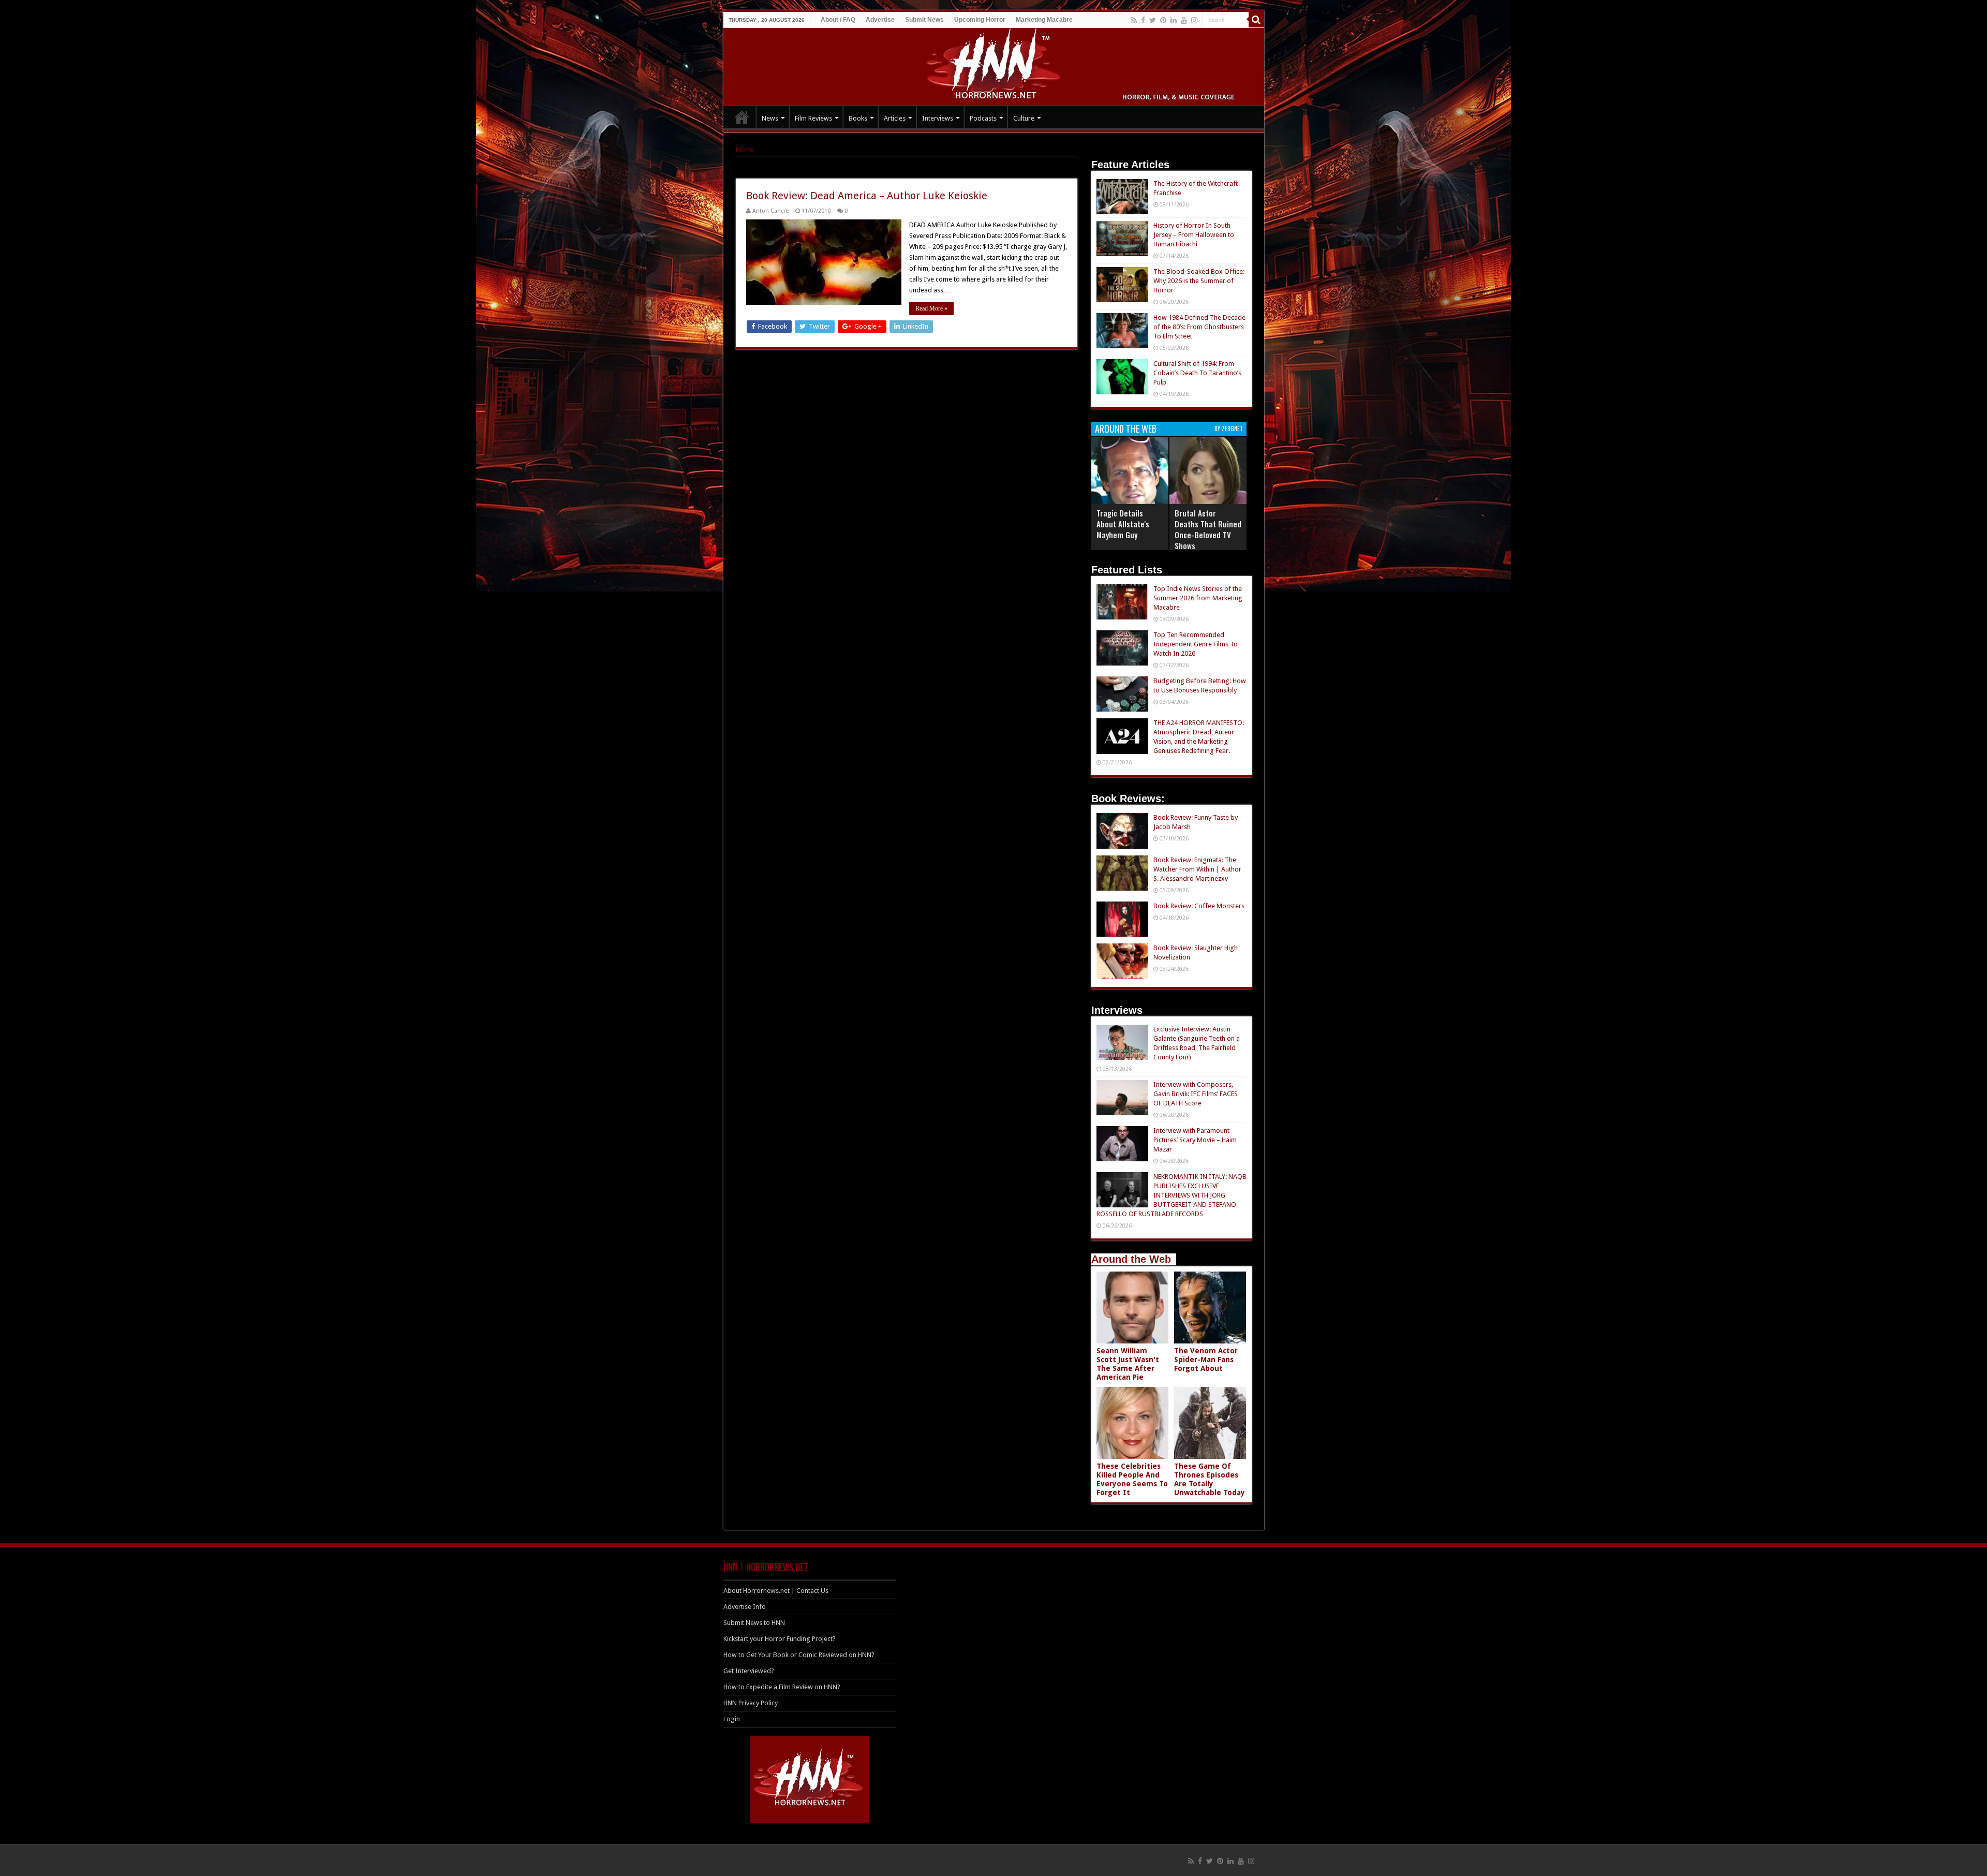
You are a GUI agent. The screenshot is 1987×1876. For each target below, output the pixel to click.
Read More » (931, 308)
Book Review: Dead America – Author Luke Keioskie (867, 196)
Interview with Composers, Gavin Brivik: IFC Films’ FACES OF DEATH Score (1196, 1094)
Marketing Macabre (1044, 20)
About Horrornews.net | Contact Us (776, 1591)
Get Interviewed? (749, 1671)
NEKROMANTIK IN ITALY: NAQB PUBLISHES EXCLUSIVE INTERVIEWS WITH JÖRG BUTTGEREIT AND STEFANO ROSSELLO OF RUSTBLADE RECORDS (1172, 1195)
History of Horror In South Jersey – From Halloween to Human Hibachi (1194, 235)
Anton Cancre (770, 211)
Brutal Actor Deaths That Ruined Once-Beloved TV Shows (1208, 529)
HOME (742, 117)
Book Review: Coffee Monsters (1199, 906)
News (770, 118)
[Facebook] (1143, 20)
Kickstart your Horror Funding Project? (780, 1639)
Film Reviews (813, 118)
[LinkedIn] (1174, 20)
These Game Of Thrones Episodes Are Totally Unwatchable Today (1210, 1479)
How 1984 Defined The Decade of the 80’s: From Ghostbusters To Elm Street (1199, 327)
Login (732, 1719)
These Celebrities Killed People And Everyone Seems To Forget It (1132, 1479)
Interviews (938, 118)
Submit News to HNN (754, 1623)
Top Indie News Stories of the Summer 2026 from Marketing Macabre (1198, 598)
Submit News (924, 20)
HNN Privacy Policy (751, 1703)
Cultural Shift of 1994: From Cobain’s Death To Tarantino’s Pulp (1197, 373)
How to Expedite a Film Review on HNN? (782, 1687)
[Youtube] (1184, 20)
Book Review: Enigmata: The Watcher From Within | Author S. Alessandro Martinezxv (1197, 869)
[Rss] (1134, 20)
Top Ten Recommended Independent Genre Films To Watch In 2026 (1196, 644)
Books (858, 118)
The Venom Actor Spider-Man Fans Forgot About (1206, 1360)
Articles (895, 118)
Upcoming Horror (980, 20)
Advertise (880, 20)
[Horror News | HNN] (994, 65)
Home (745, 149)
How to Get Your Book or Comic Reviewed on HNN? (799, 1655)
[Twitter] (1153, 20)
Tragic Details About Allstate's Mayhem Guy (1123, 524)
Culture (1024, 118)
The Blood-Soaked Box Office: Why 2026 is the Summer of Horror (1199, 281)
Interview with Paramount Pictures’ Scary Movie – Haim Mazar (1195, 1140)
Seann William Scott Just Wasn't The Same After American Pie (1128, 1364)
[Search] (1256, 20)
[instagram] (1194, 20)
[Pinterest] (1163, 20)
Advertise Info (745, 1607)
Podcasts (983, 118)
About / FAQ (838, 20)
